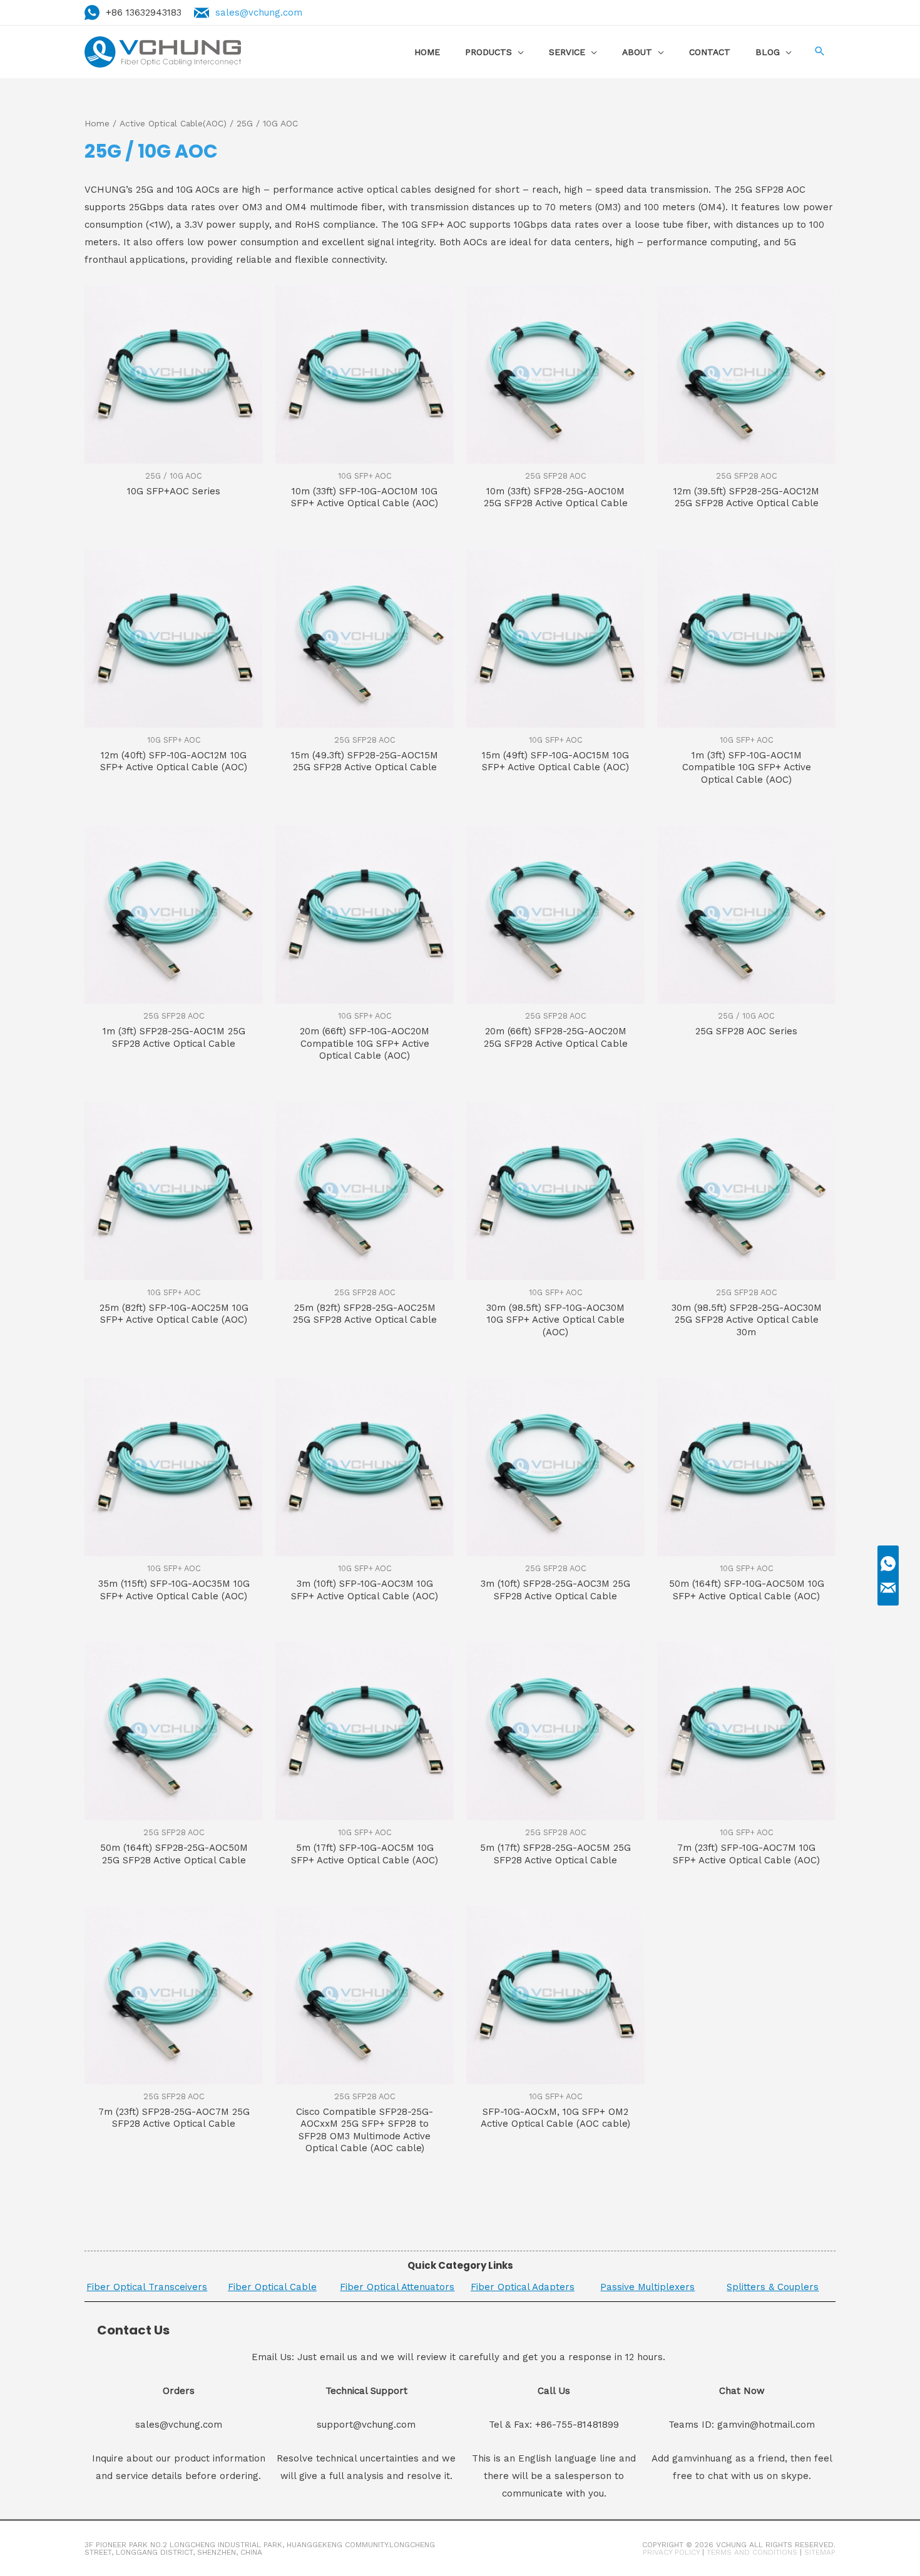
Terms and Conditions (752, 2552)
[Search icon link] (820, 52)
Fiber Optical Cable (272, 2287)
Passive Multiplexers (647, 2287)
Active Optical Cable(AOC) (173, 123)
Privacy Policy (671, 2552)
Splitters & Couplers (773, 2287)
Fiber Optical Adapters (523, 2287)
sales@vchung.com (259, 13)
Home (97, 123)
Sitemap (820, 2552)
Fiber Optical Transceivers (147, 2287)
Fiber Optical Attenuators (397, 2287)
